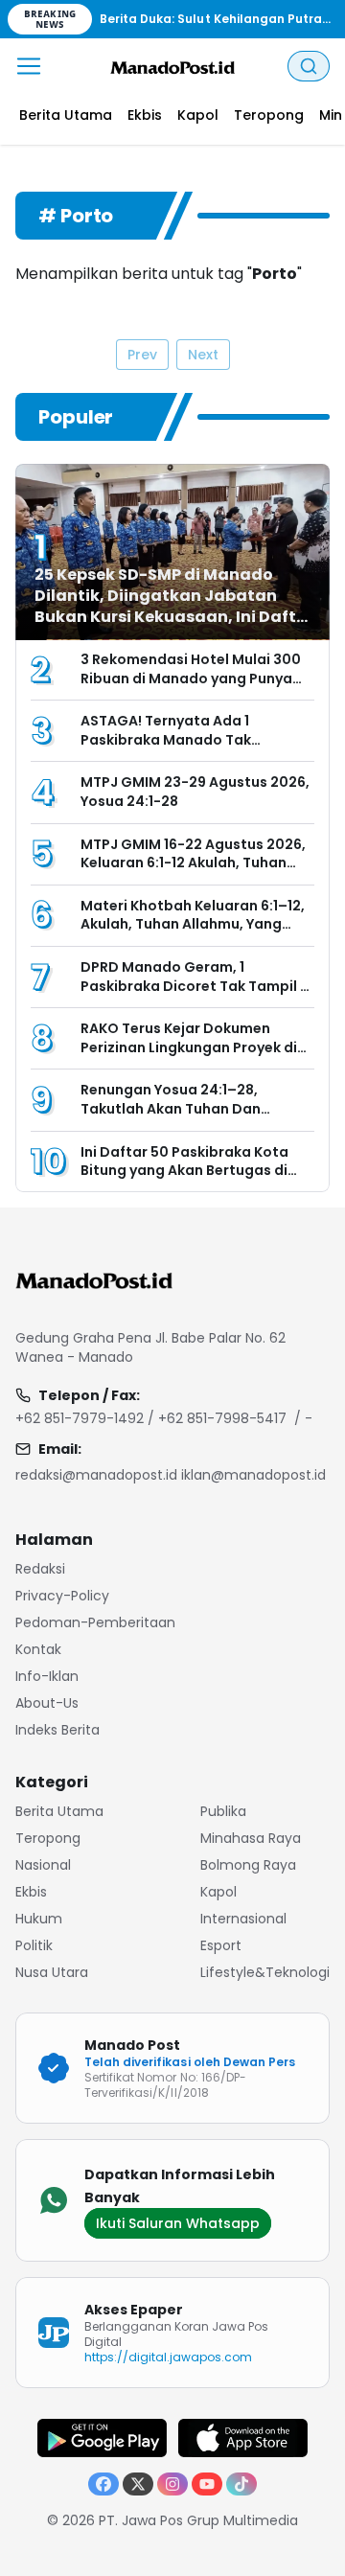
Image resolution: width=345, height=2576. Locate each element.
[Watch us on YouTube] (207, 2484)
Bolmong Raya (248, 1865)
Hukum (39, 1919)
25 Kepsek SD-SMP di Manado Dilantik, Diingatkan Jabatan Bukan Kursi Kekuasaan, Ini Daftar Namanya (174, 606)
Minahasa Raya (251, 1838)
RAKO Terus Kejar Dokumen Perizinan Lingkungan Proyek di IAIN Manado (189, 1047)
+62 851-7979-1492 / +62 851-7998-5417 (151, 1418)
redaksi (40, 1569)
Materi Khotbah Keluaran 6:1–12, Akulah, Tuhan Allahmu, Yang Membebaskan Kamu (193, 924)
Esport (221, 1945)
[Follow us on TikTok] (241, 2484)
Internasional (243, 1919)
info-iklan (47, 1676)
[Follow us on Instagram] (172, 2484)
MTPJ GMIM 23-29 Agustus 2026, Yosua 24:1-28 (195, 792)
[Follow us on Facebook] (103, 2484)
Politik (34, 1945)
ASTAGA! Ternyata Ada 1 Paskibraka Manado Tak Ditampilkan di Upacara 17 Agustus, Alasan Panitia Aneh (184, 749)
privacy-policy (62, 1596)
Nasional (43, 1865)
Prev (142, 355)
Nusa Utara (52, 1972)
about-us (47, 1703)
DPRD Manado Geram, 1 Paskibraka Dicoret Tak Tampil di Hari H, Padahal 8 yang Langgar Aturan (197, 995)
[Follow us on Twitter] (138, 2484)
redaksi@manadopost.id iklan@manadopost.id (171, 1475)
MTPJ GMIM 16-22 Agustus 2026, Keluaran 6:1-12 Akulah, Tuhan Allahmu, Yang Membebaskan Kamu (193, 873)
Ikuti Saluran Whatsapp (178, 2223)
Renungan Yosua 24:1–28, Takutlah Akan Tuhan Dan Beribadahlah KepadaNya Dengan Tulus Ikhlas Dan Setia (186, 1118)
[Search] (309, 66)
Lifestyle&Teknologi (265, 1972)
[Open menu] (29, 66)
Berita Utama (59, 1811)
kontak (38, 1649)
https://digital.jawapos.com (169, 2357)
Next (203, 355)
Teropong (48, 1838)
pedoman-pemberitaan (95, 1622)
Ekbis (31, 1892)
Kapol (218, 1892)
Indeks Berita (57, 1730)
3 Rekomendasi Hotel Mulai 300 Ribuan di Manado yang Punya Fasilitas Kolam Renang (191, 678)
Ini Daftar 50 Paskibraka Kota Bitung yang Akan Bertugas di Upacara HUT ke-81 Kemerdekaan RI (184, 1180)
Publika (223, 1811)
